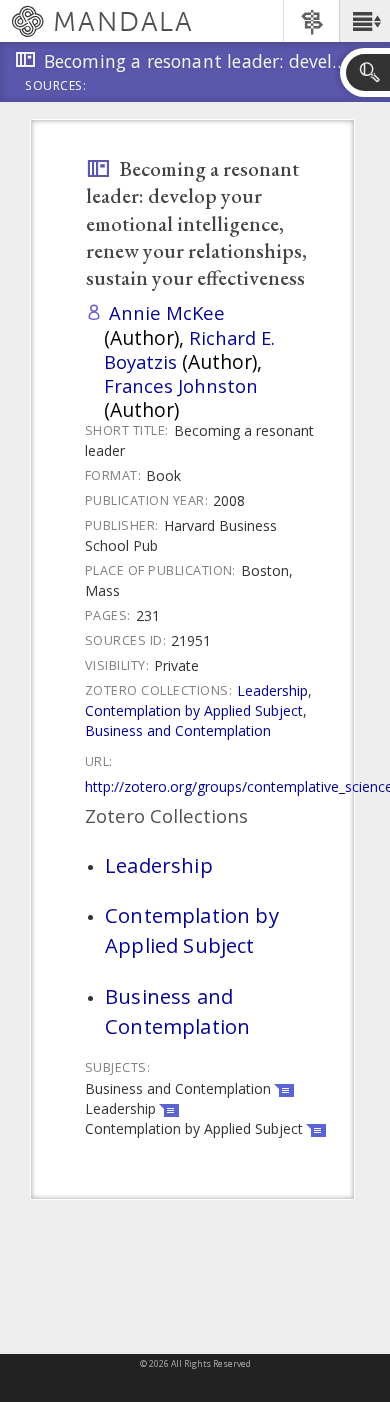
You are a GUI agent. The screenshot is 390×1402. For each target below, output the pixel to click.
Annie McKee (167, 312)
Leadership (272, 690)
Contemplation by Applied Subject (194, 710)
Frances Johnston (181, 385)
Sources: (56, 87)
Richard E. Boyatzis (189, 349)
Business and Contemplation (178, 730)
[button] (364, 21)
